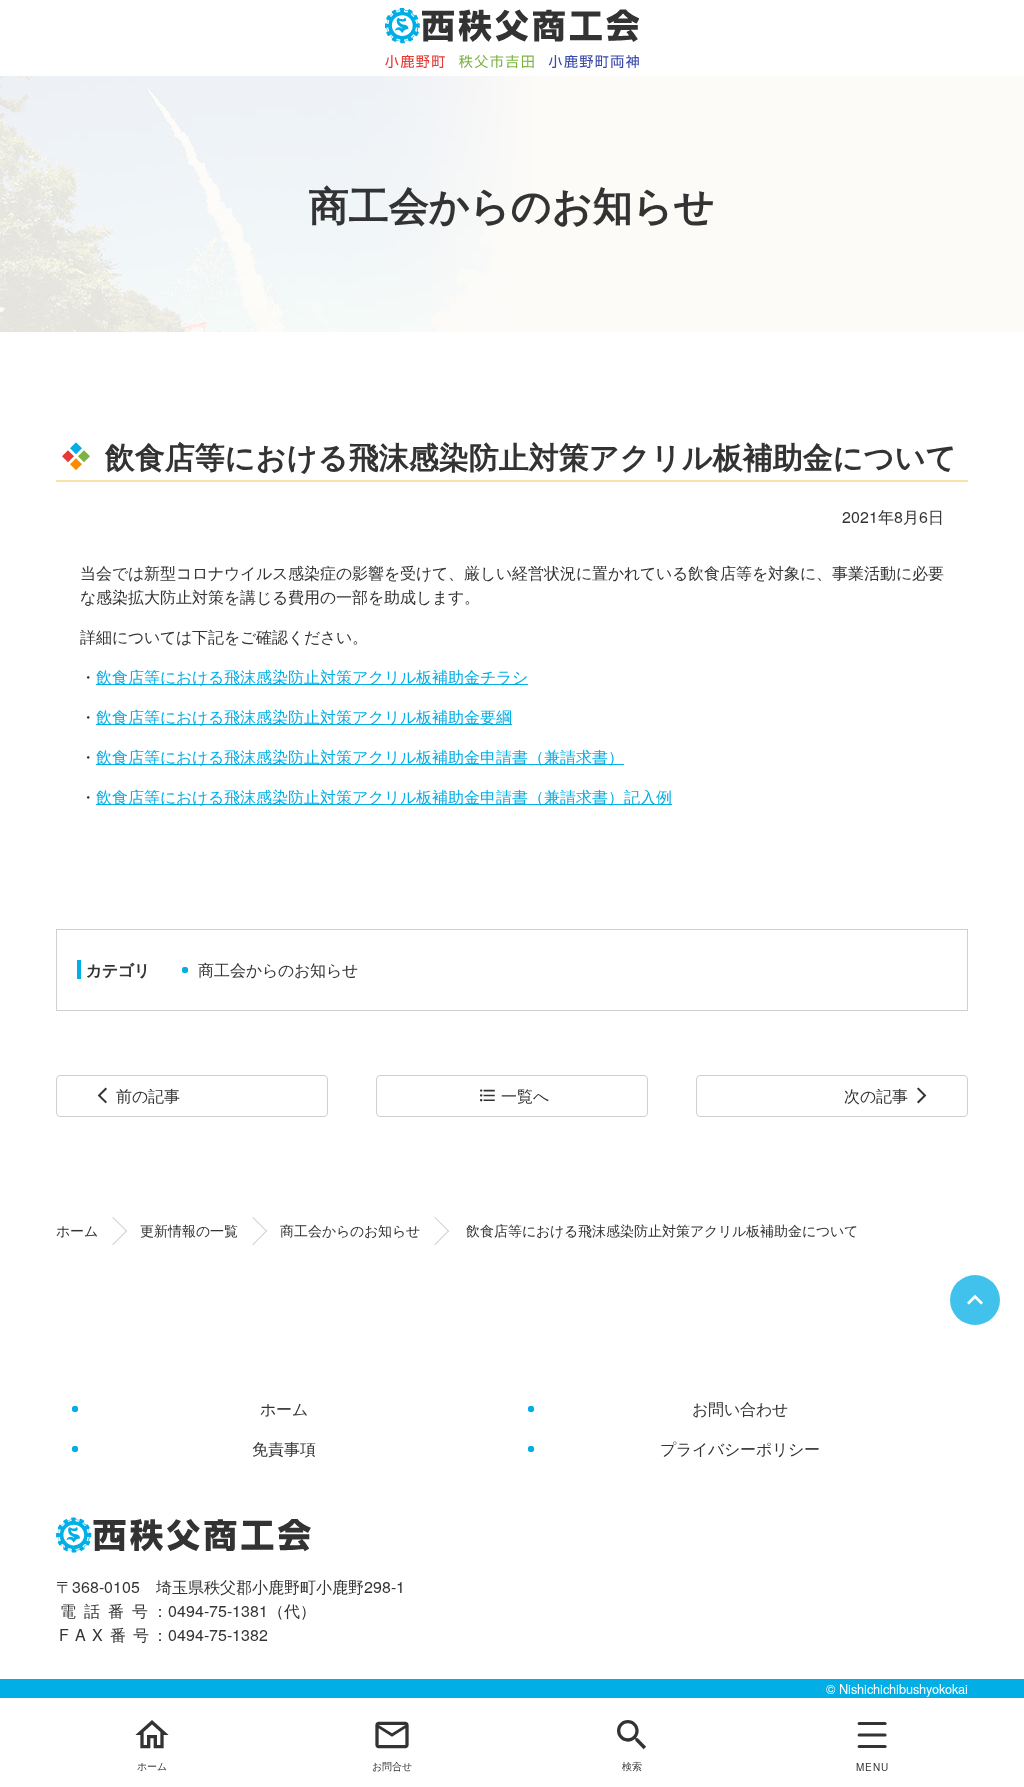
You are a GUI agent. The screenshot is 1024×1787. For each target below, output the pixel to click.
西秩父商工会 (512, 38)
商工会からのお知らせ (278, 969)
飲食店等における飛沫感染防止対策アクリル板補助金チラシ (312, 676)
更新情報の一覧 (189, 1230)
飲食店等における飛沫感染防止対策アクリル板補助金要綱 (304, 716)
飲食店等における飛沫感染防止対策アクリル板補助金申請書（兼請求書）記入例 (384, 796)
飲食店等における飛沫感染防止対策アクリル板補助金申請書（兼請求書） (360, 756)
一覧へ (513, 1095)
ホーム (77, 1230)
